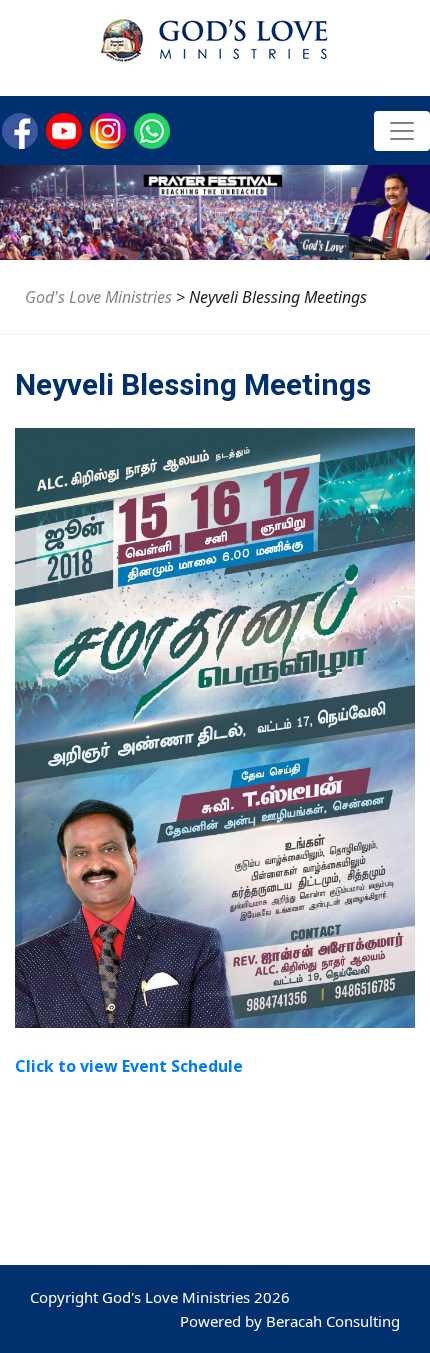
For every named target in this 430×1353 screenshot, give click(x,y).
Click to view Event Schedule (129, 1066)
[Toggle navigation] (402, 131)
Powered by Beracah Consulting (290, 1321)
